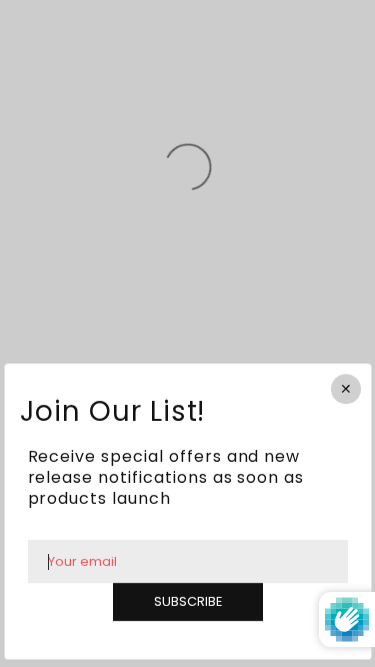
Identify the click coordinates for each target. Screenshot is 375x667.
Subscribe (188, 602)
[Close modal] (345, 389)
